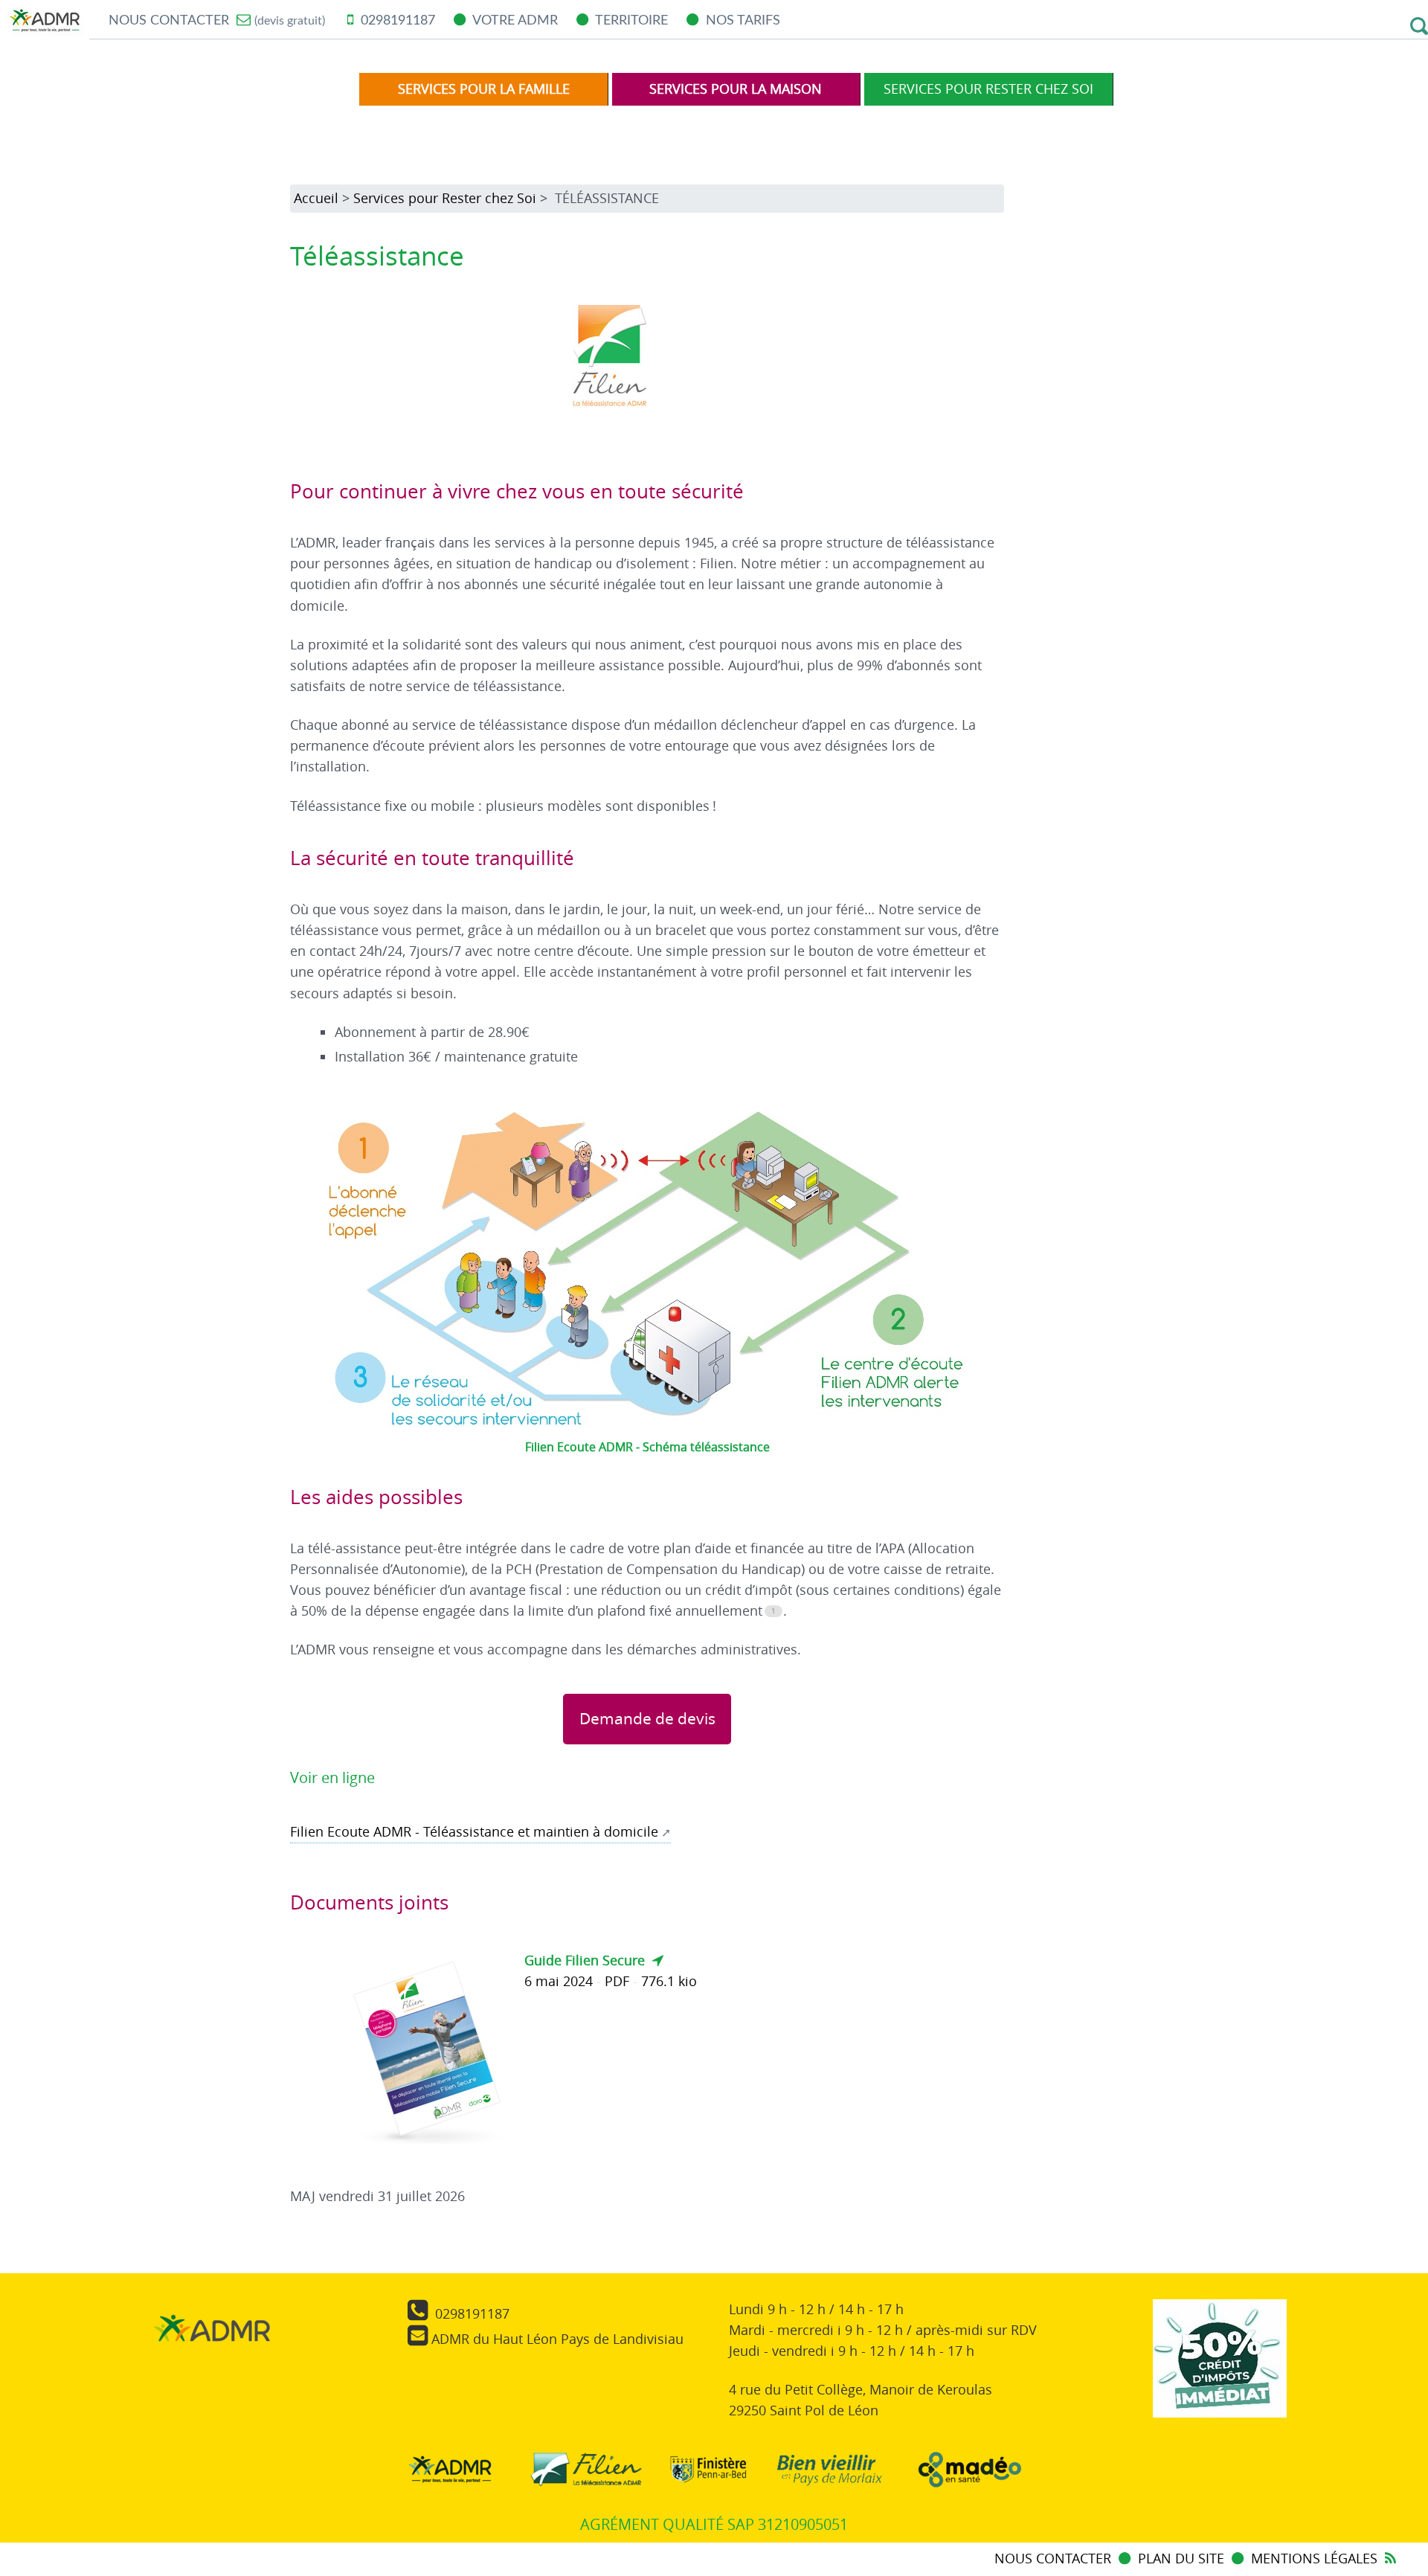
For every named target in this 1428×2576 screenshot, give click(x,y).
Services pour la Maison (736, 89)
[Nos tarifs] (1220, 2370)
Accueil (316, 198)
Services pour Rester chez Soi (988, 89)
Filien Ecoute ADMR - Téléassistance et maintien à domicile (474, 1832)
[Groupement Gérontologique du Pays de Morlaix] (827, 2473)
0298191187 (396, 20)
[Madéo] (966, 2473)
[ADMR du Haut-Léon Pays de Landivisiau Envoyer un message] (212, 2366)
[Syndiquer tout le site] (1390, 2559)
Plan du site (1183, 2559)
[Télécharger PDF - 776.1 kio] (433, 2052)
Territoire (630, 20)
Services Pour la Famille (484, 89)
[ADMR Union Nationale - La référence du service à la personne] (446, 2473)
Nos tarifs (741, 20)
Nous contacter (217, 20)
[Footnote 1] (773, 1611)
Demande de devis (647, 1718)
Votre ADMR (514, 20)
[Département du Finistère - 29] (705, 2473)
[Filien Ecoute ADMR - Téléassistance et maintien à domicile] (582, 2473)
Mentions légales (1314, 2559)
